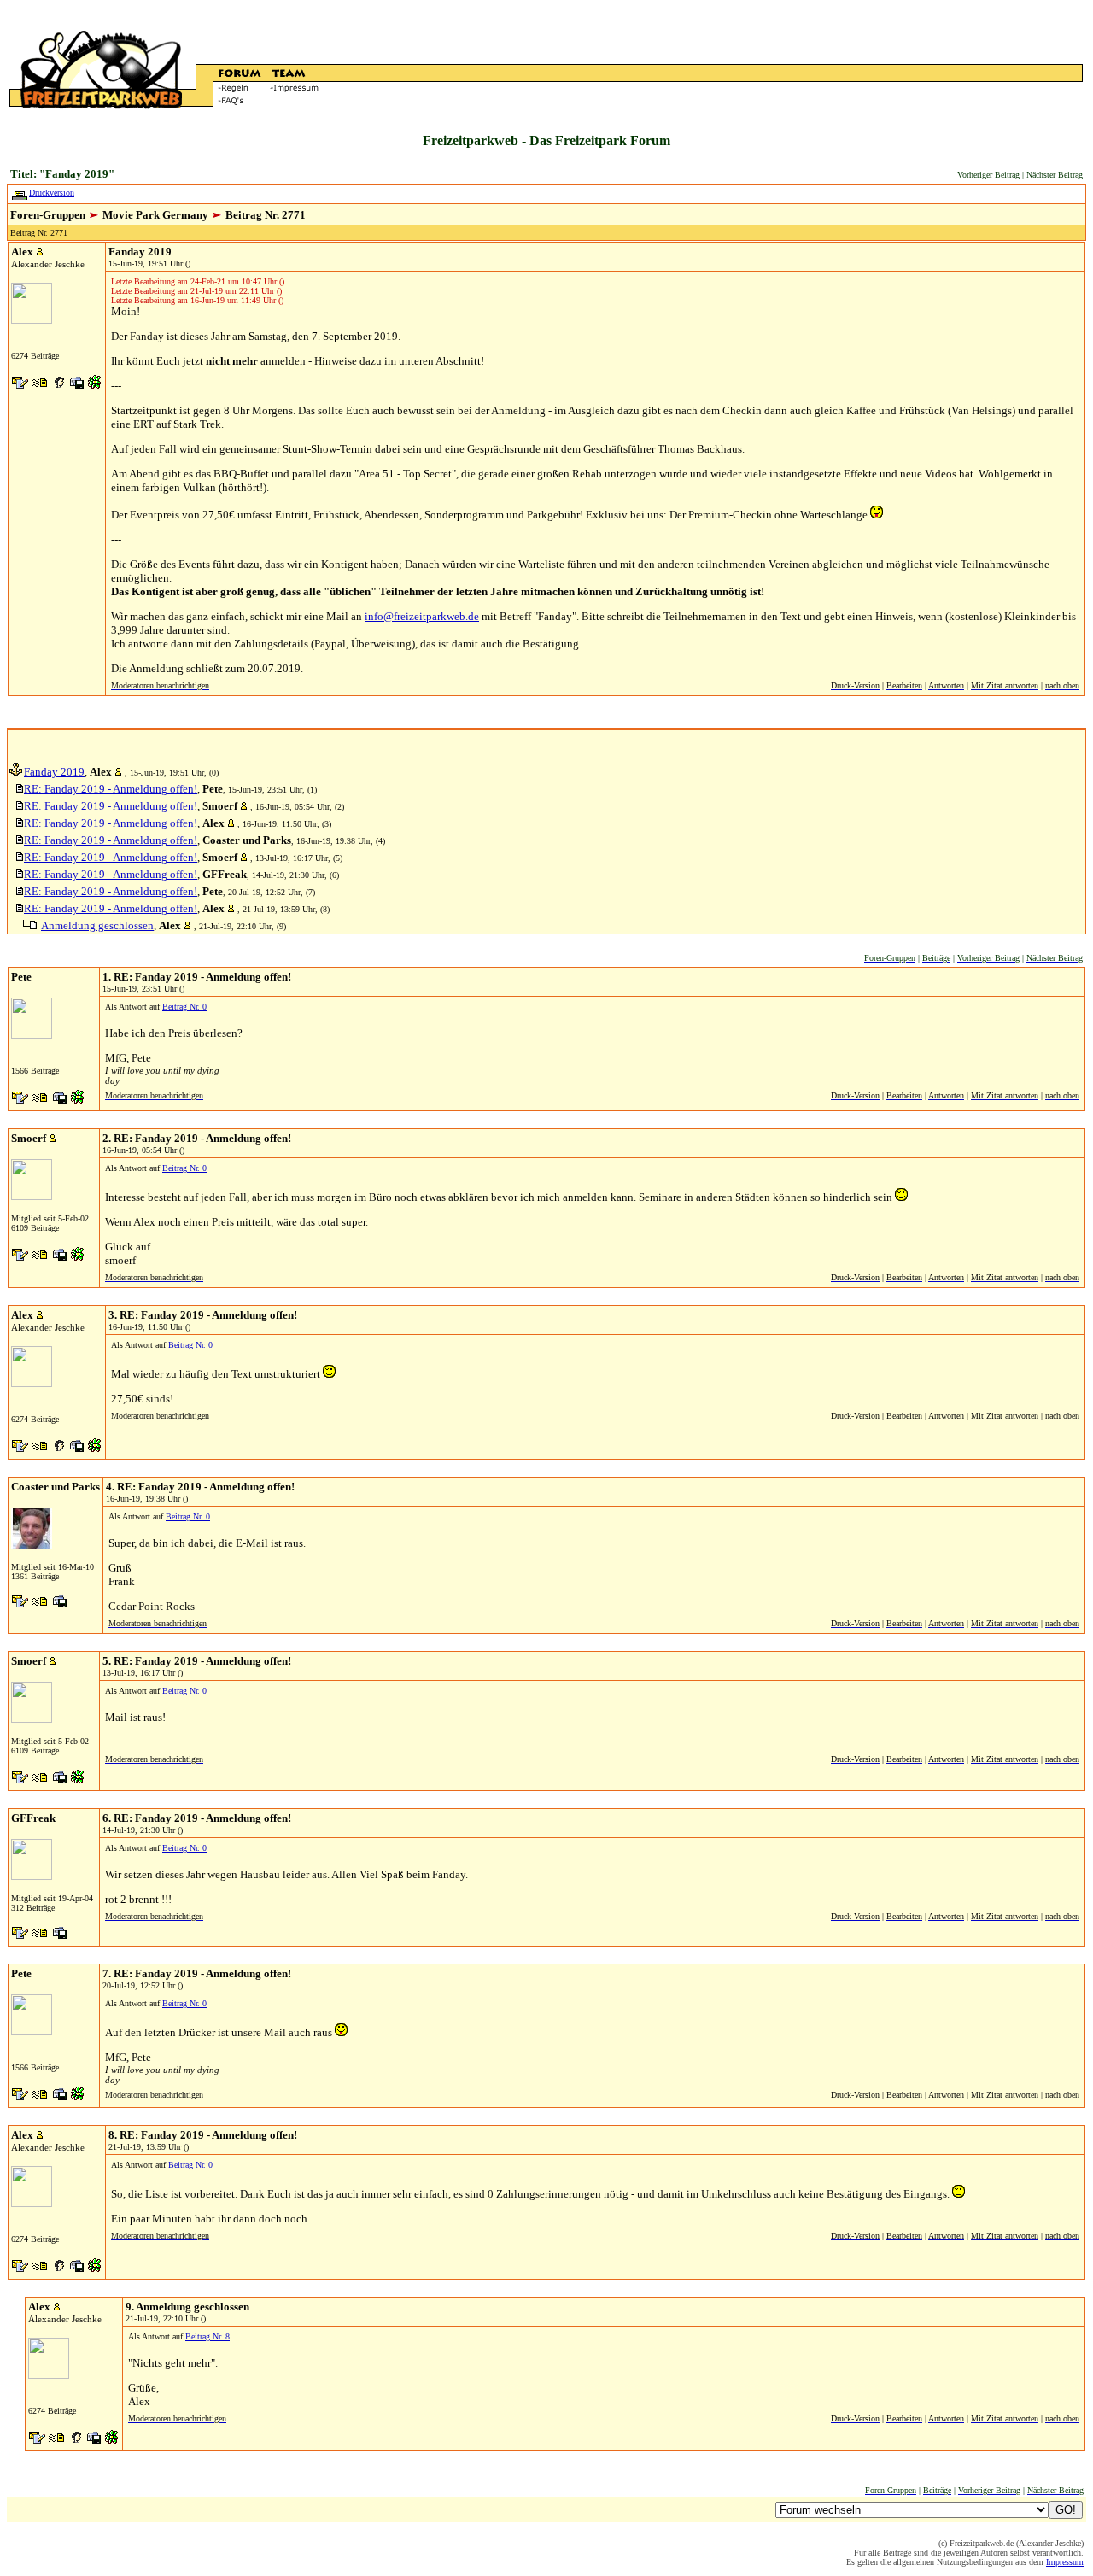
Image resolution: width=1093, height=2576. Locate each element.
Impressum (1065, 2562)
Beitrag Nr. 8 (207, 2336)
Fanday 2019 (54, 772)
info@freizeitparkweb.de (422, 616)
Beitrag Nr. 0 (184, 1007)
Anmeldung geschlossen (97, 925)
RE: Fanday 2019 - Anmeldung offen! (111, 789)
